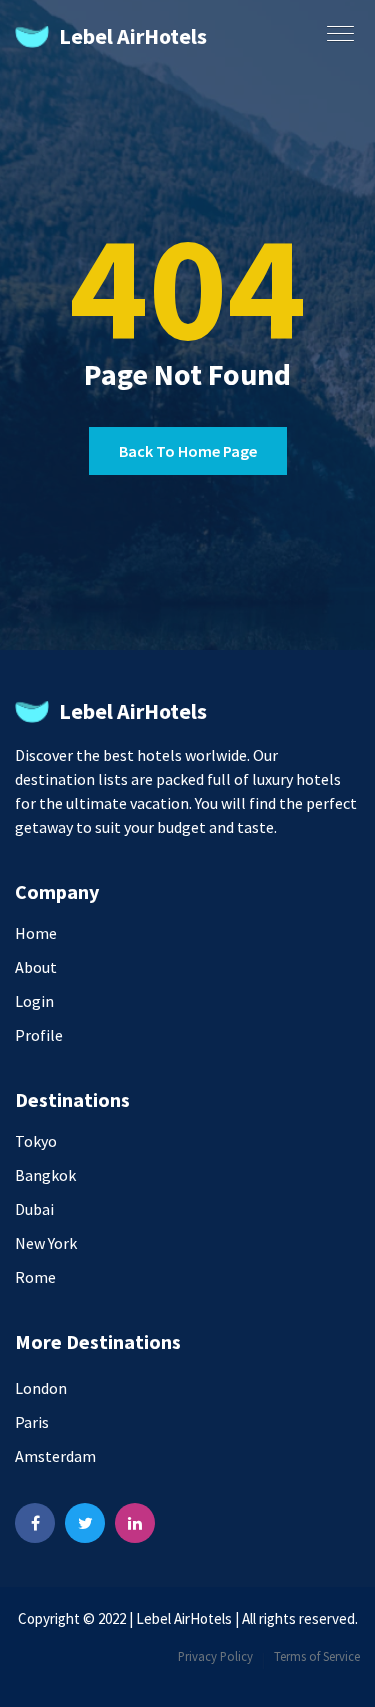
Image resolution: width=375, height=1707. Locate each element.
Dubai (34, 1209)
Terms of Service (317, 1656)
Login (34, 1001)
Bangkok (45, 1175)
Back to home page (188, 451)
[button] (336, 27)
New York (46, 1243)
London (41, 1388)
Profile (39, 1035)
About (36, 967)
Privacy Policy (215, 1656)
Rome (35, 1277)
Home (36, 933)
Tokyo (36, 1141)
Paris (32, 1422)
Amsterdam (55, 1456)
